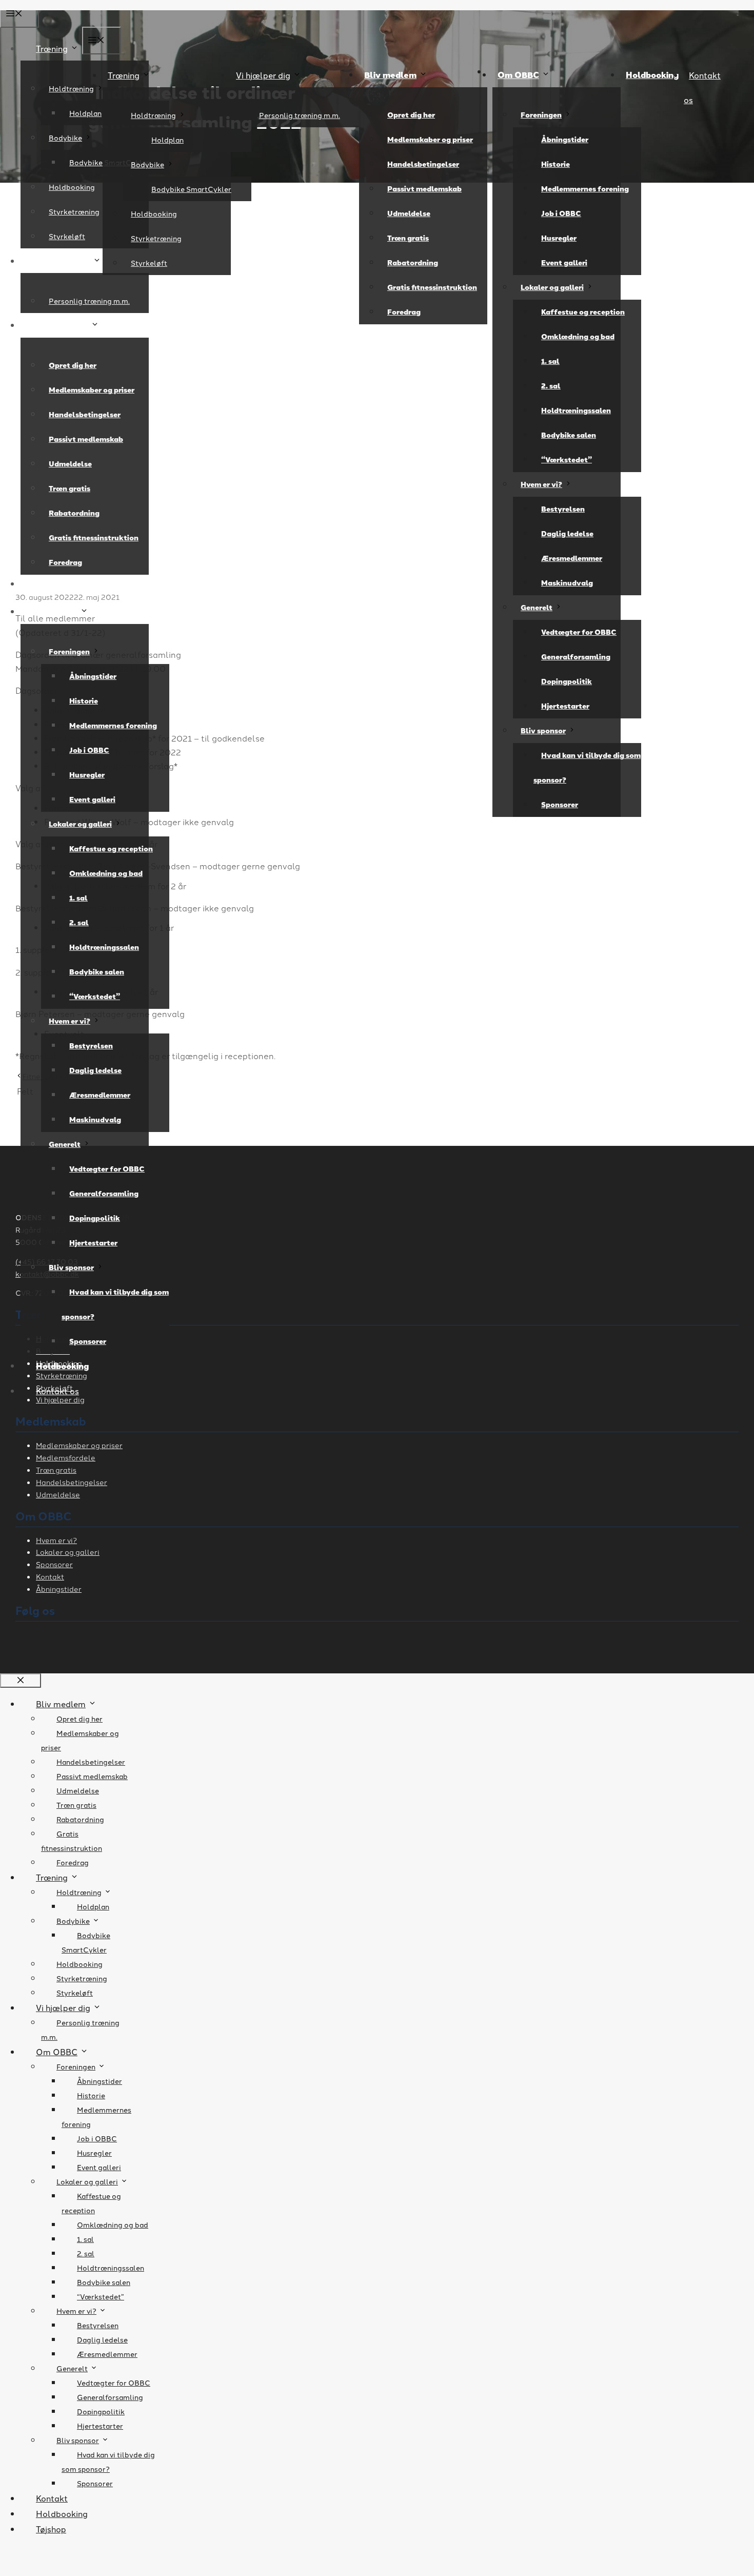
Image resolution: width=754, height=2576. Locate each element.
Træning (124, 75)
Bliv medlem (390, 75)
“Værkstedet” (567, 460)
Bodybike (147, 164)
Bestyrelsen (563, 509)
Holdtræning (153, 115)
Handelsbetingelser (423, 164)
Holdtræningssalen (576, 410)
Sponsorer (560, 804)
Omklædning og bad (578, 336)
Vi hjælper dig (263, 75)
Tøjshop (51, 2529)
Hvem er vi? (541, 484)
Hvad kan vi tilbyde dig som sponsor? (587, 767)
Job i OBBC (561, 213)
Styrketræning (156, 238)
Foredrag (404, 312)
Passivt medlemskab (424, 189)
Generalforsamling (576, 657)
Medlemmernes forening (585, 189)
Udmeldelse (409, 213)
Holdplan (167, 140)
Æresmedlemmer (572, 558)
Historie (555, 164)
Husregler (559, 238)
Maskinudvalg (567, 583)
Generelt (537, 607)
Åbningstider (565, 139)
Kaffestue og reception (583, 312)
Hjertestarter (565, 706)
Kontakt (50, 1576)
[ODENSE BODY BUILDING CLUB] (377, 433)
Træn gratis (408, 238)
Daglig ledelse (567, 533)
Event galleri (564, 262)
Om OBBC (518, 75)
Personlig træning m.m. (300, 115)
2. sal (551, 386)
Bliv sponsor (543, 730)
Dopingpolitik (567, 681)
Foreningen (541, 115)
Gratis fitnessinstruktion (432, 287)
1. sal (550, 361)
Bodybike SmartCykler (191, 189)
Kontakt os (57, 1391)
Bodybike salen (569, 435)
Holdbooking (154, 213)
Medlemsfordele (66, 1457)
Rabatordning (413, 262)
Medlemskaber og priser (430, 139)
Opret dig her (411, 115)
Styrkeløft (149, 263)
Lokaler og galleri (552, 287)
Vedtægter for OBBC (579, 632)
